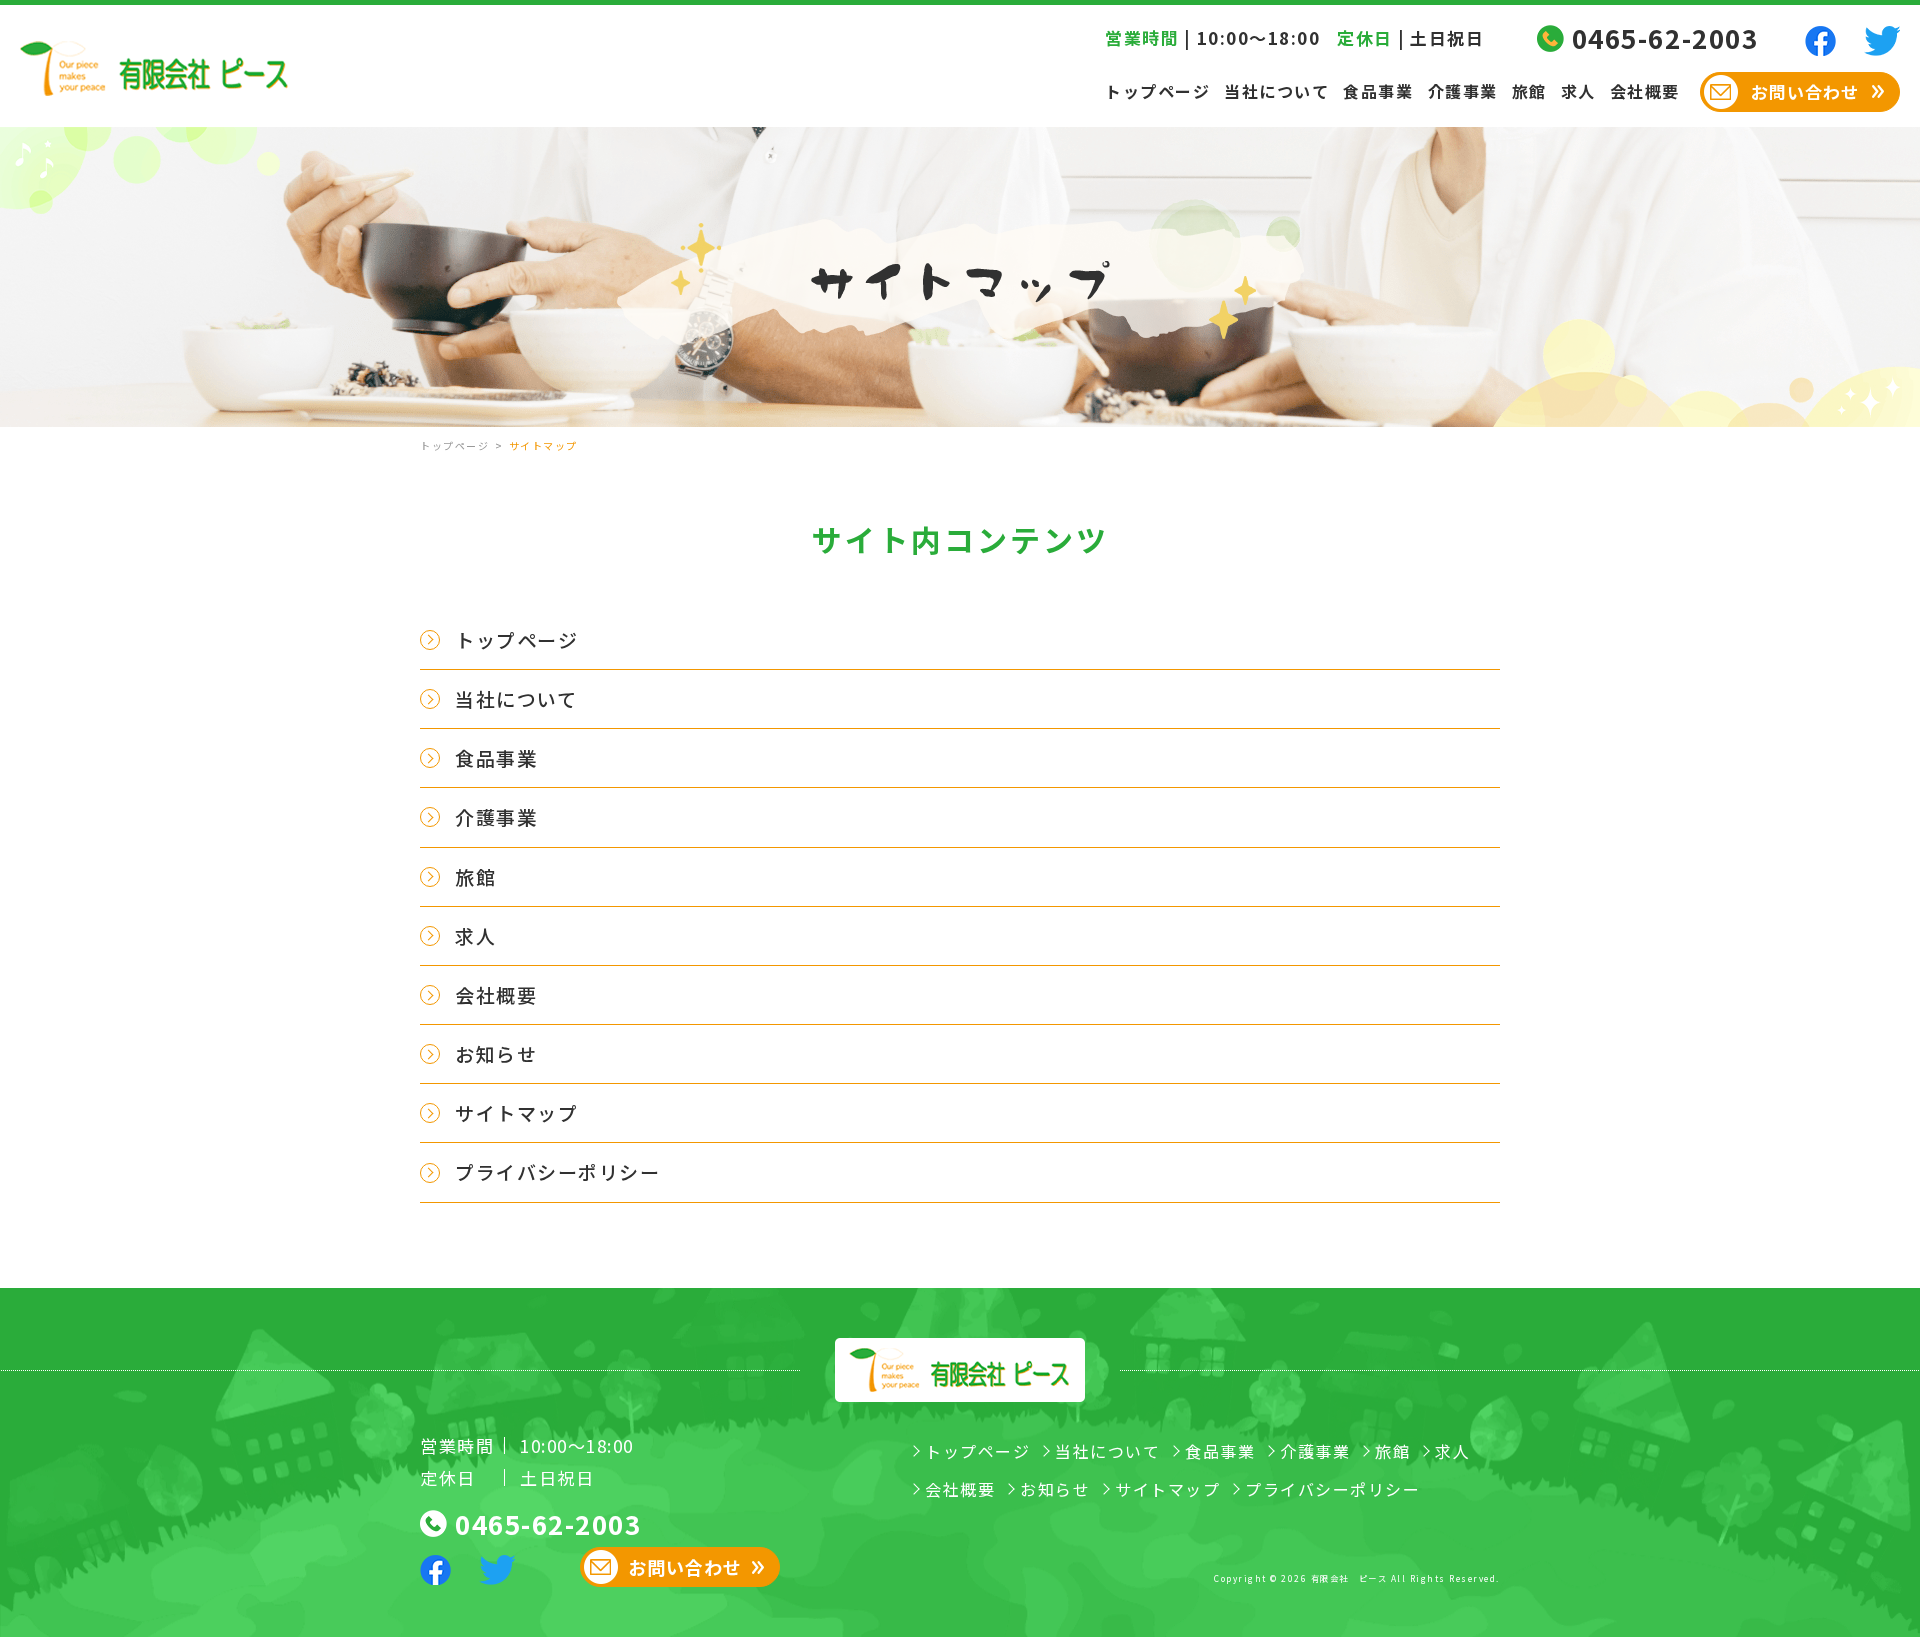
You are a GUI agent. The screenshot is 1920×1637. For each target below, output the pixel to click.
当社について (1276, 91)
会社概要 (1645, 91)
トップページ (1157, 91)
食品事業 (1378, 91)
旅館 (1529, 91)
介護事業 (1463, 91)
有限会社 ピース (1349, 1578)
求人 (1578, 91)
